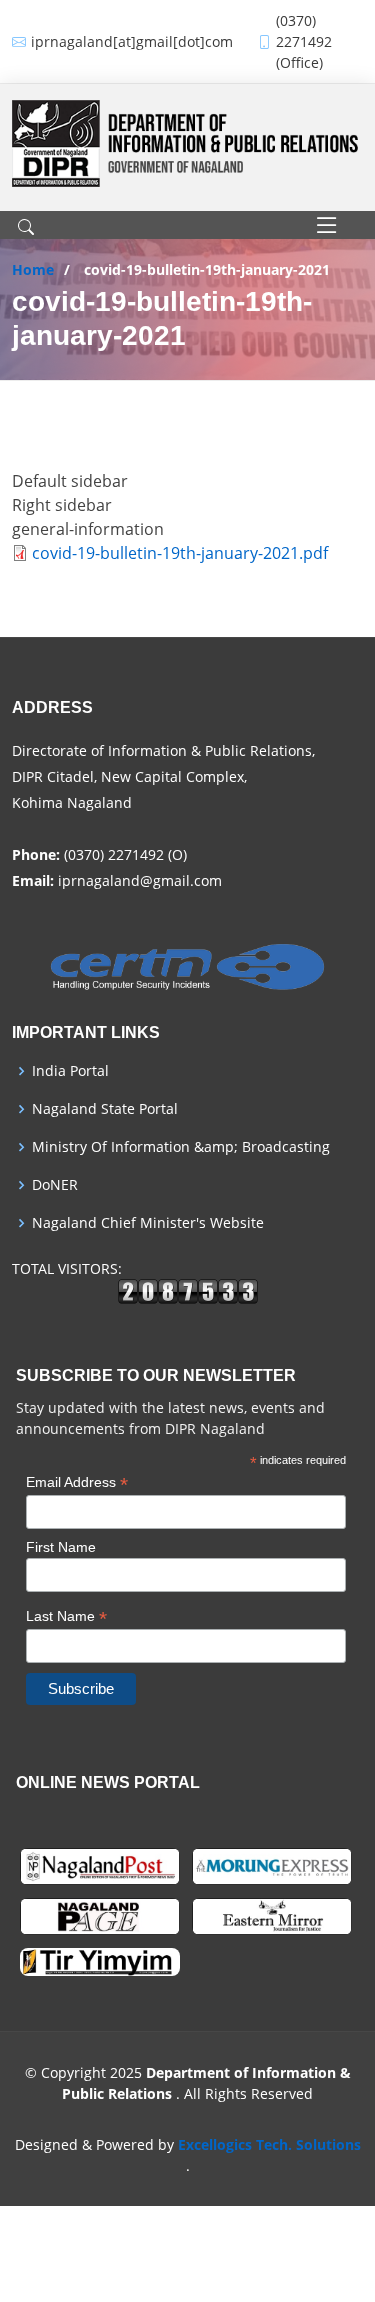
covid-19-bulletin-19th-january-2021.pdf (180, 553)
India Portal (70, 1071)
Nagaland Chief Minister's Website (148, 1223)
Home (33, 269)
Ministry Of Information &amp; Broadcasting (181, 1147)
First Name (61, 1547)
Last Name (66, 1616)
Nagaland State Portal (105, 1109)
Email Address (77, 1482)
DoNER (55, 1185)
